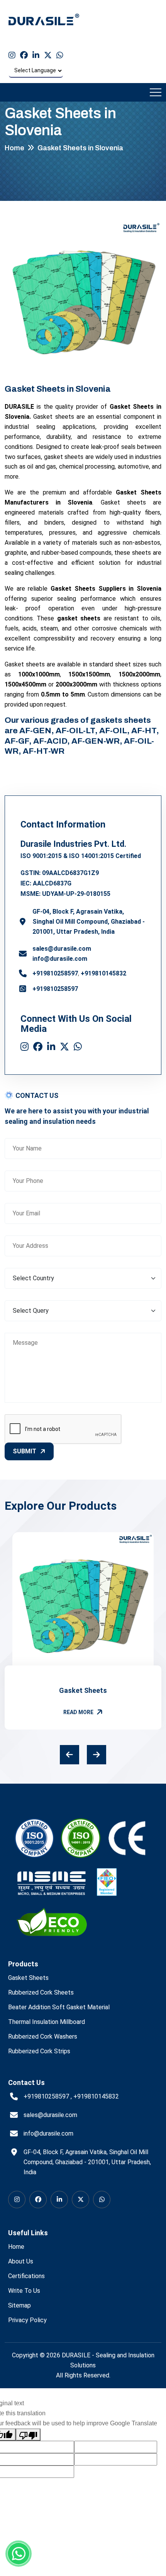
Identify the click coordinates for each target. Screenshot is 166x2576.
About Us (21, 2261)
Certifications (26, 2276)
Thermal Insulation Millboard (47, 2022)
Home (14, 148)
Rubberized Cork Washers (43, 2037)
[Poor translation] (28, 2435)
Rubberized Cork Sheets (41, 1992)
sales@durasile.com (62, 949)
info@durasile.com (60, 959)
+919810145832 (103, 973)
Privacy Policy (27, 2320)
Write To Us (24, 2291)
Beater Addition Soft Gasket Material (59, 2007)
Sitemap (19, 2305)
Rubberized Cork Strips (39, 2051)
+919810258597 (55, 973)
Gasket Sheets (83, 1690)
